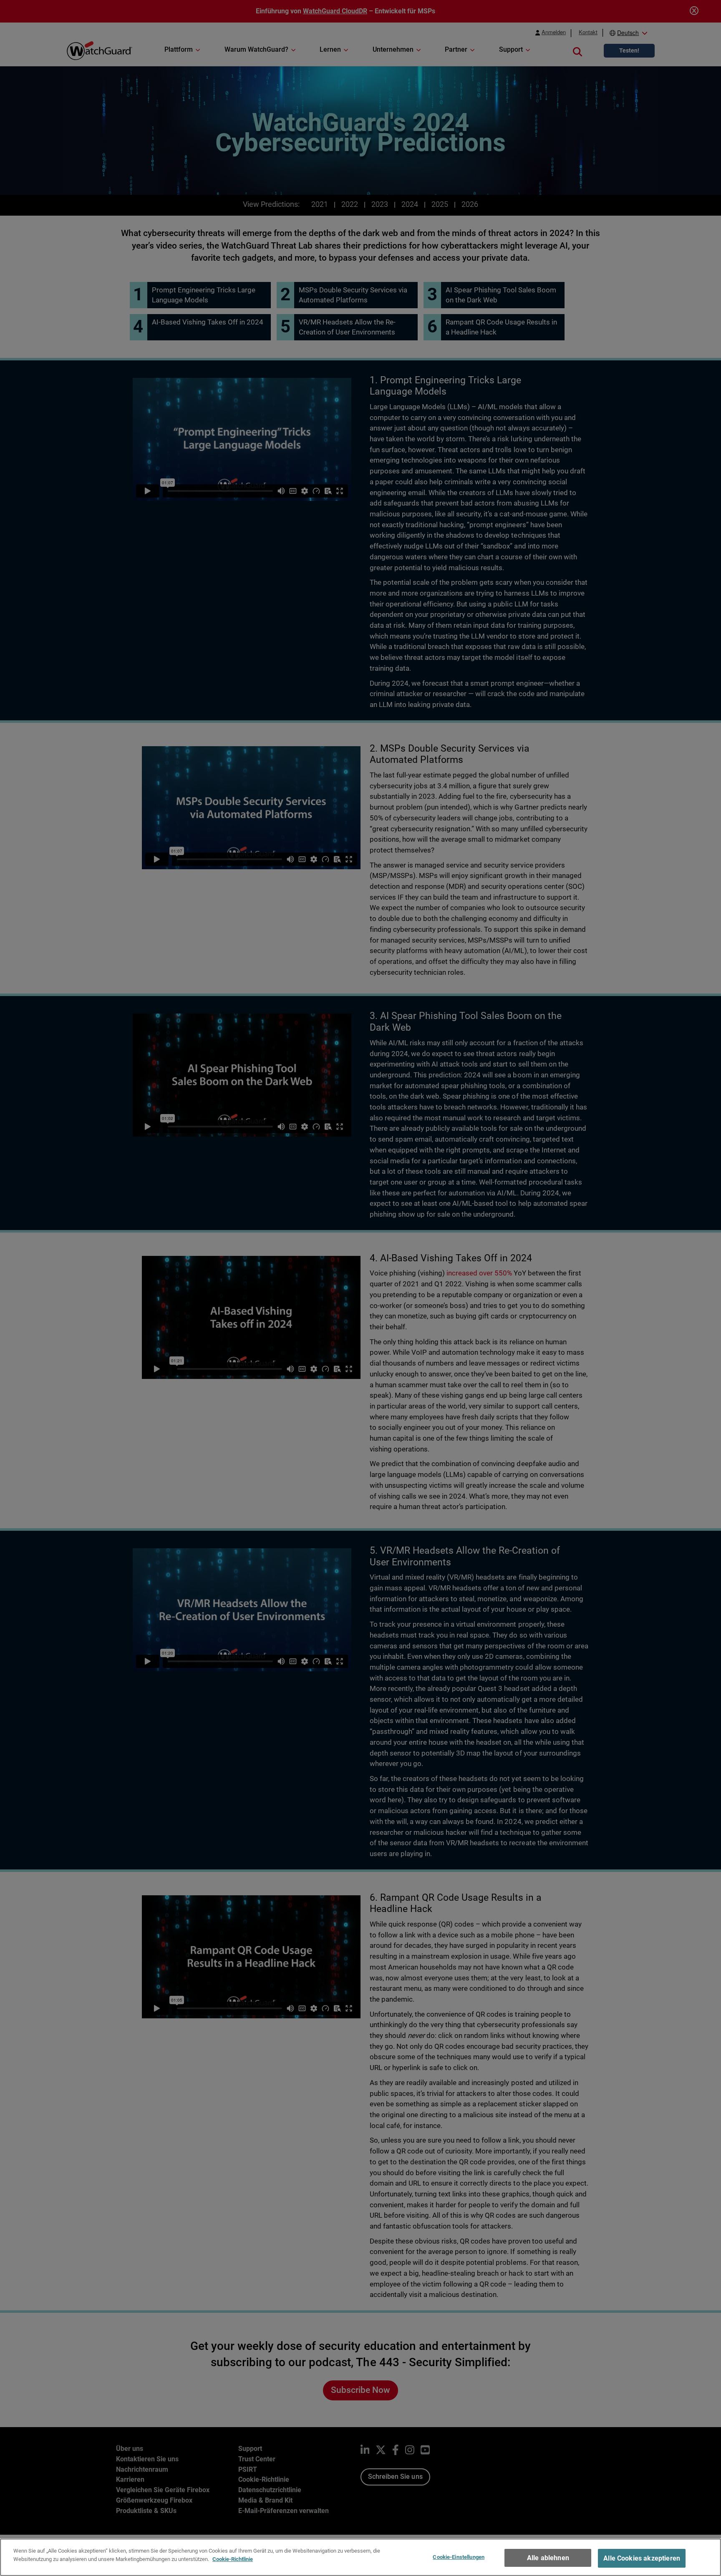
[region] (360, 2557)
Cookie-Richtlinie (233, 2559)
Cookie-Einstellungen (459, 2557)
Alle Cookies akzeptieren (642, 2558)
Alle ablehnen (548, 2558)
